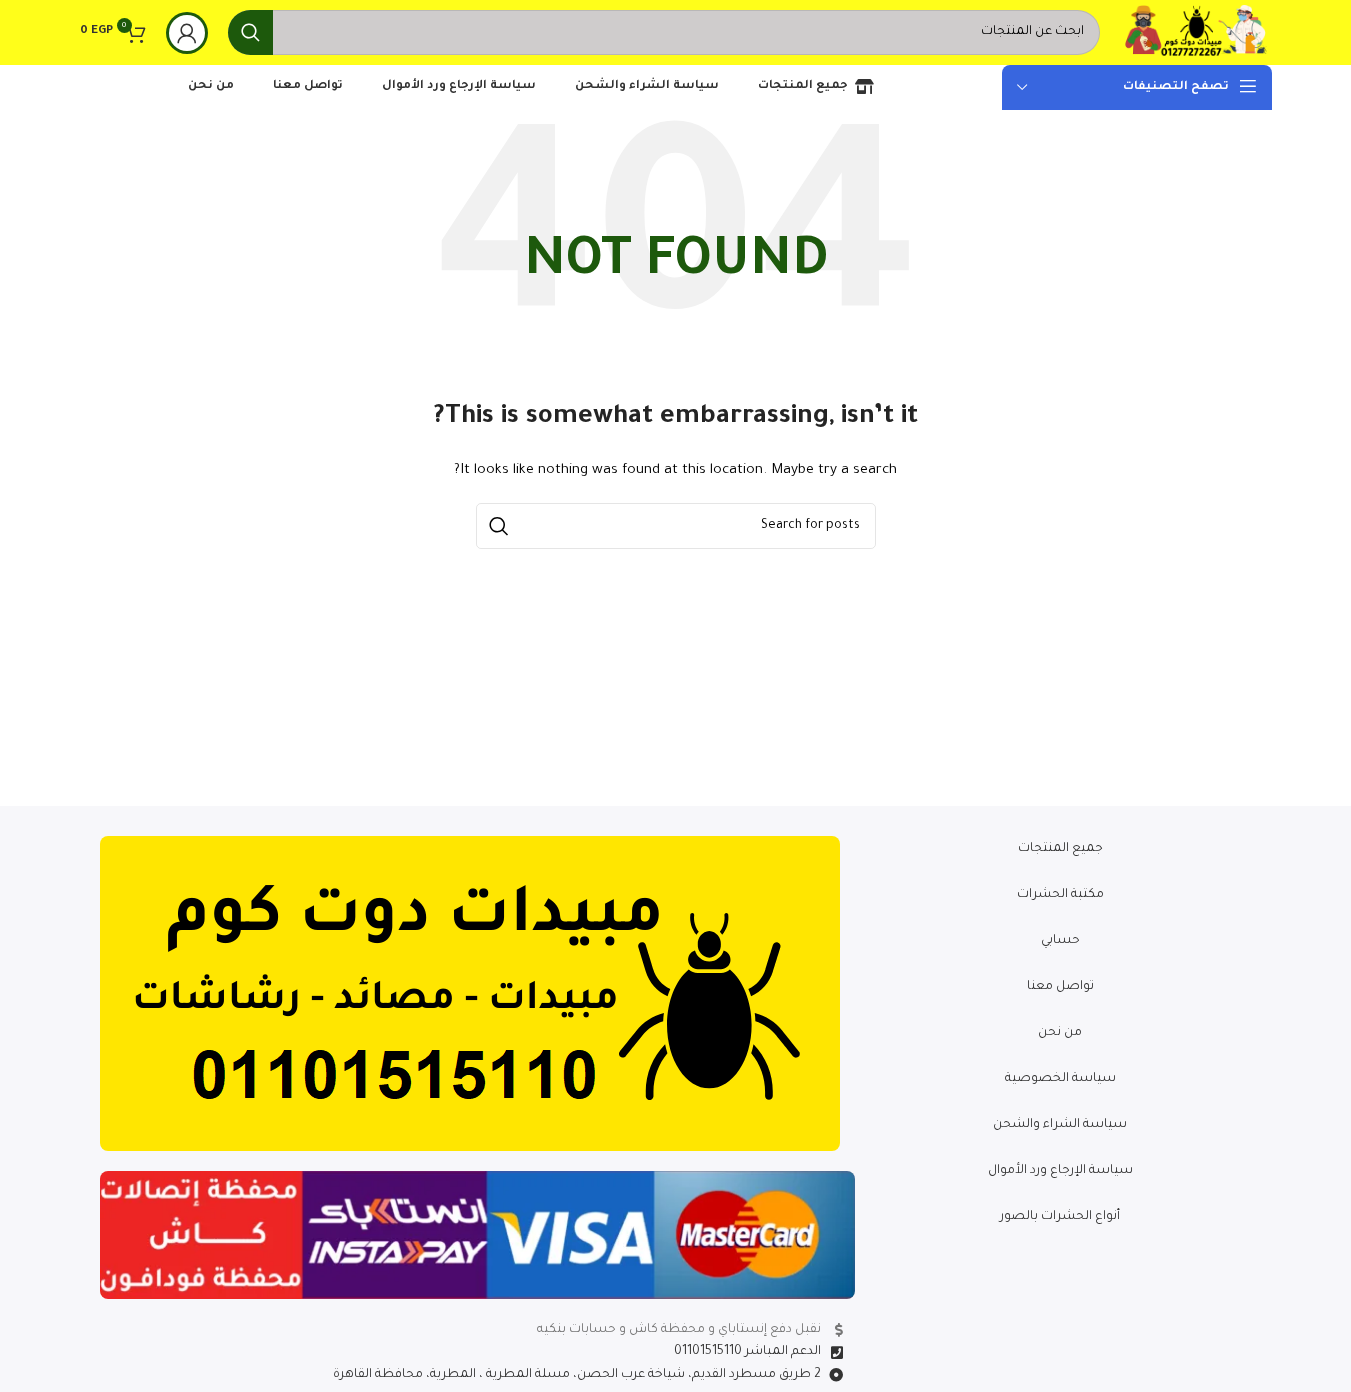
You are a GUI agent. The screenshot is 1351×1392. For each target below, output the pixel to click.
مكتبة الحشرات (1060, 895)
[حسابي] (187, 33)
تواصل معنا (1060, 987)
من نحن (1060, 1033)
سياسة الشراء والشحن (1060, 1125)
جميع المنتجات (1060, 849)
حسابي (1060, 941)
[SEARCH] (250, 32)
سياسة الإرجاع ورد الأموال (1060, 1171)
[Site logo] (1196, 34)
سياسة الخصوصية (1060, 1079)
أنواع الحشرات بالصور (1060, 1217)
